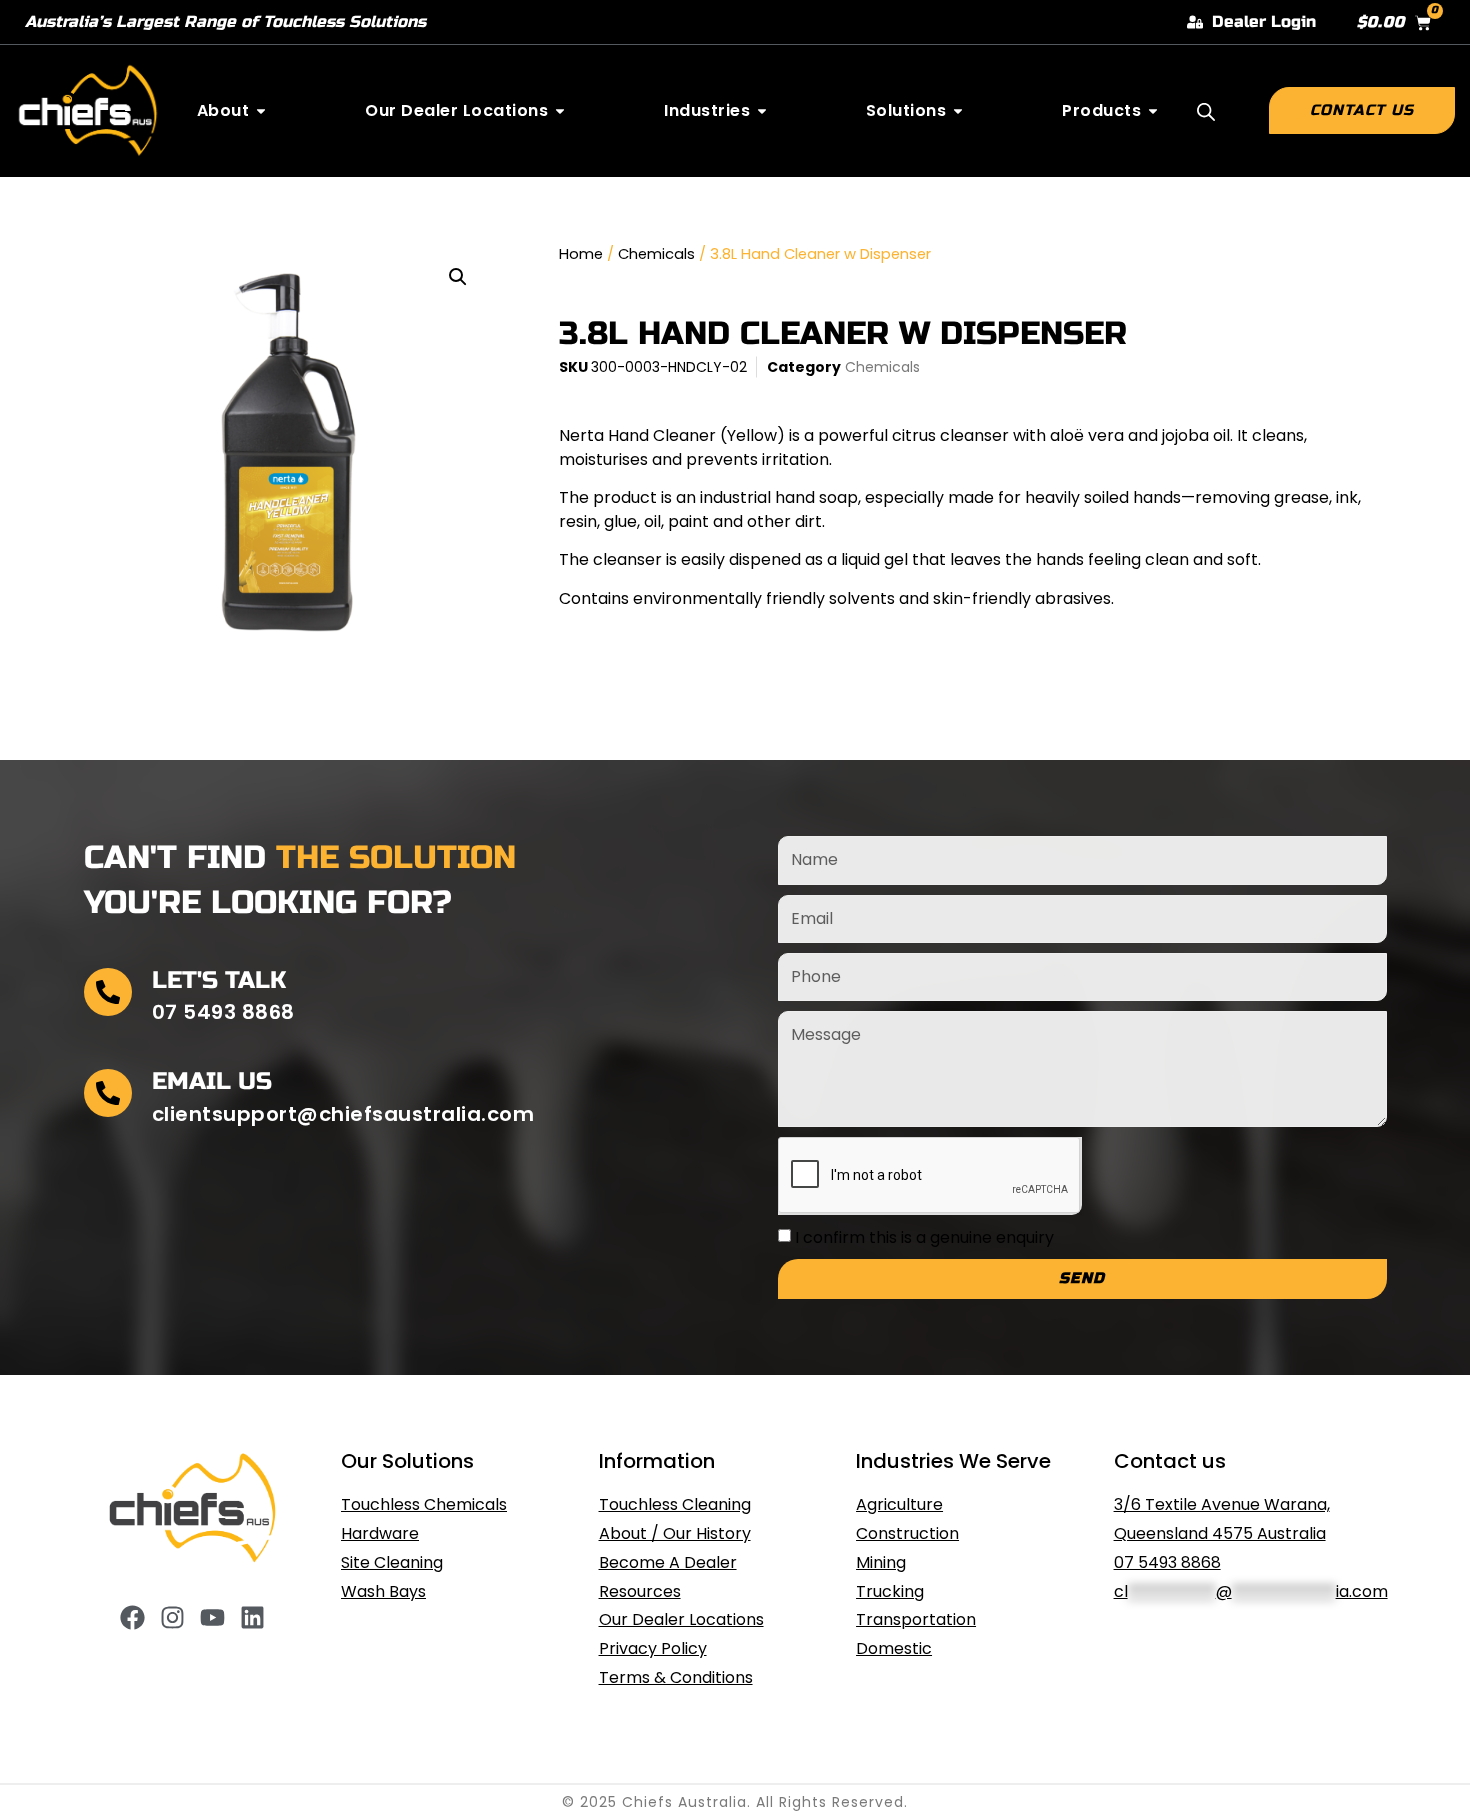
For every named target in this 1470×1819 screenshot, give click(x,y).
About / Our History (675, 1533)
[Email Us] (108, 1093)
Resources (640, 1591)
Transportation (916, 1619)
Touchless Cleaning (675, 1504)
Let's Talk (219, 980)
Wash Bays (383, 1591)
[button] (458, 277)
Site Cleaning (392, 1562)
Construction (907, 1533)
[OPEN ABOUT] (261, 111)
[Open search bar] (1206, 112)
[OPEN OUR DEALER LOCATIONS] (560, 111)
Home (581, 254)
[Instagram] (172, 1617)
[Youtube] (212, 1617)
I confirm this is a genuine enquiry (924, 1237)
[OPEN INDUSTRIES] (762, 111)
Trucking (890, 1591)
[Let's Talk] (108, 992)
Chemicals (656, 254)
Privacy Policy (653, 1648)
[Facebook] (132, 1617)
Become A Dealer (668, 1562)
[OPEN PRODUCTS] (1153, 111)
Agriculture (899, 1504)
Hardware (380, 1533)
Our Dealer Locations (681, 1619)
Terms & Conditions (676, 1677)
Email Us (212, 1081)
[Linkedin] (252, 1617)
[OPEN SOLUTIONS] (958, 111)
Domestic (894, 1648)
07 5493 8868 (1167, 1562)
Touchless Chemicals (424, 1504)
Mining (881, 1562)
